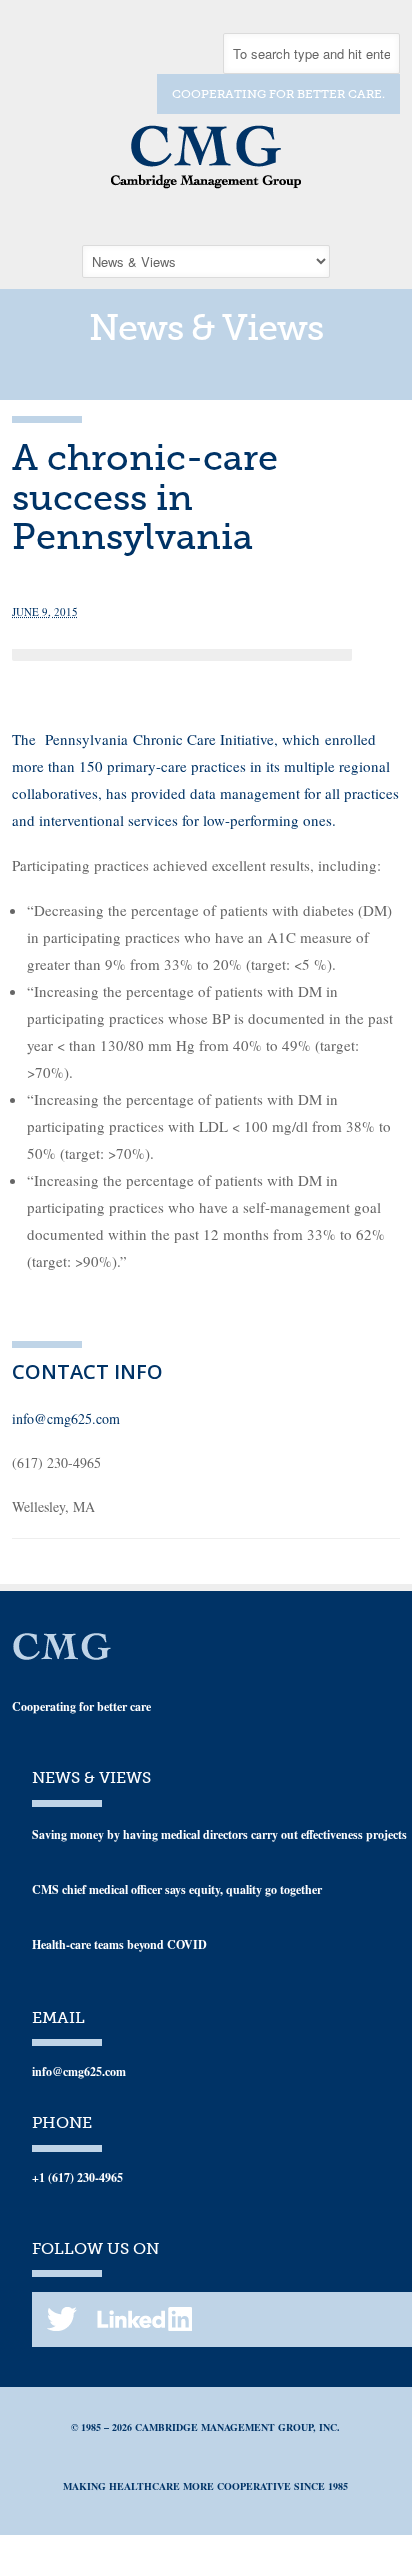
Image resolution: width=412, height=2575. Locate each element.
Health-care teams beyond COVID (119, 1944)
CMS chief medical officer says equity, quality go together (177, 1889)
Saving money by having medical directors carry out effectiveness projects (219, 1834)
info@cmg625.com (66, 1418)
